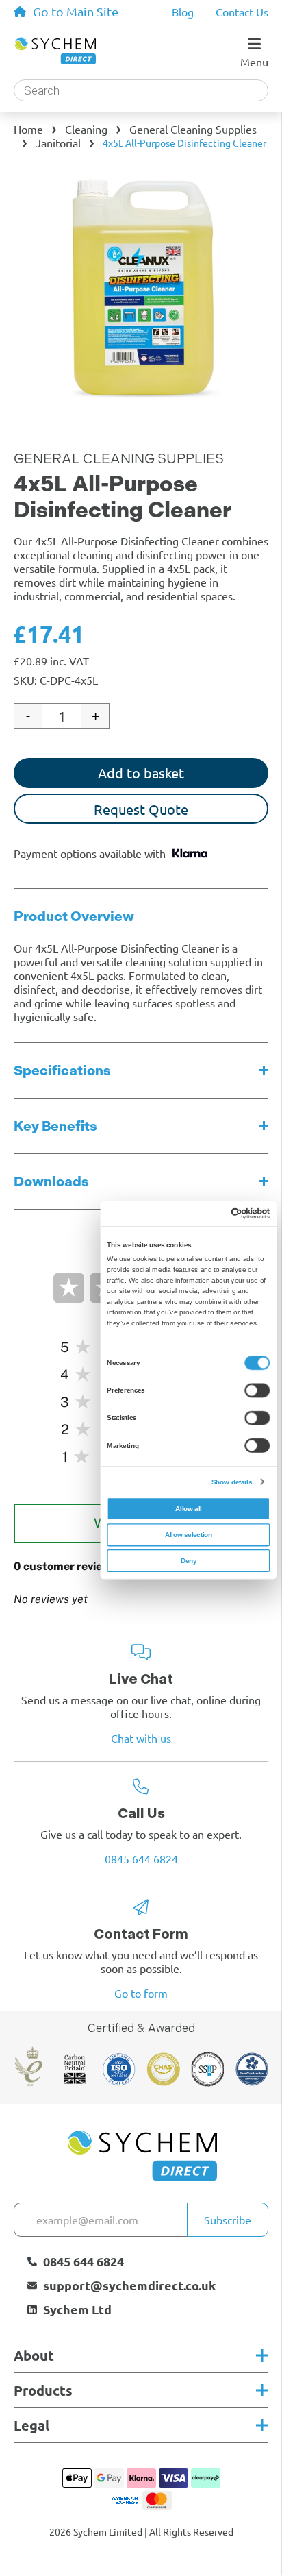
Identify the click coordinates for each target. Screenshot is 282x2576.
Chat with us (141, 1738)
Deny (189, 1561)
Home (28, 129)
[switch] (257, 1390)
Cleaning (86, 129)
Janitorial (58, 143)
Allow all (189, 1508)
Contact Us (242, 12)
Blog (183, 12)
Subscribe (228, 2220)
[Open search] (141, 90)
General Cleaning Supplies (193, 129)
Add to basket (141, 773)
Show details (232, 1481)
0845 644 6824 (141, 1859)
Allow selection (189, 1534)
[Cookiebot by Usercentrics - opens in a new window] (231, 1213)
